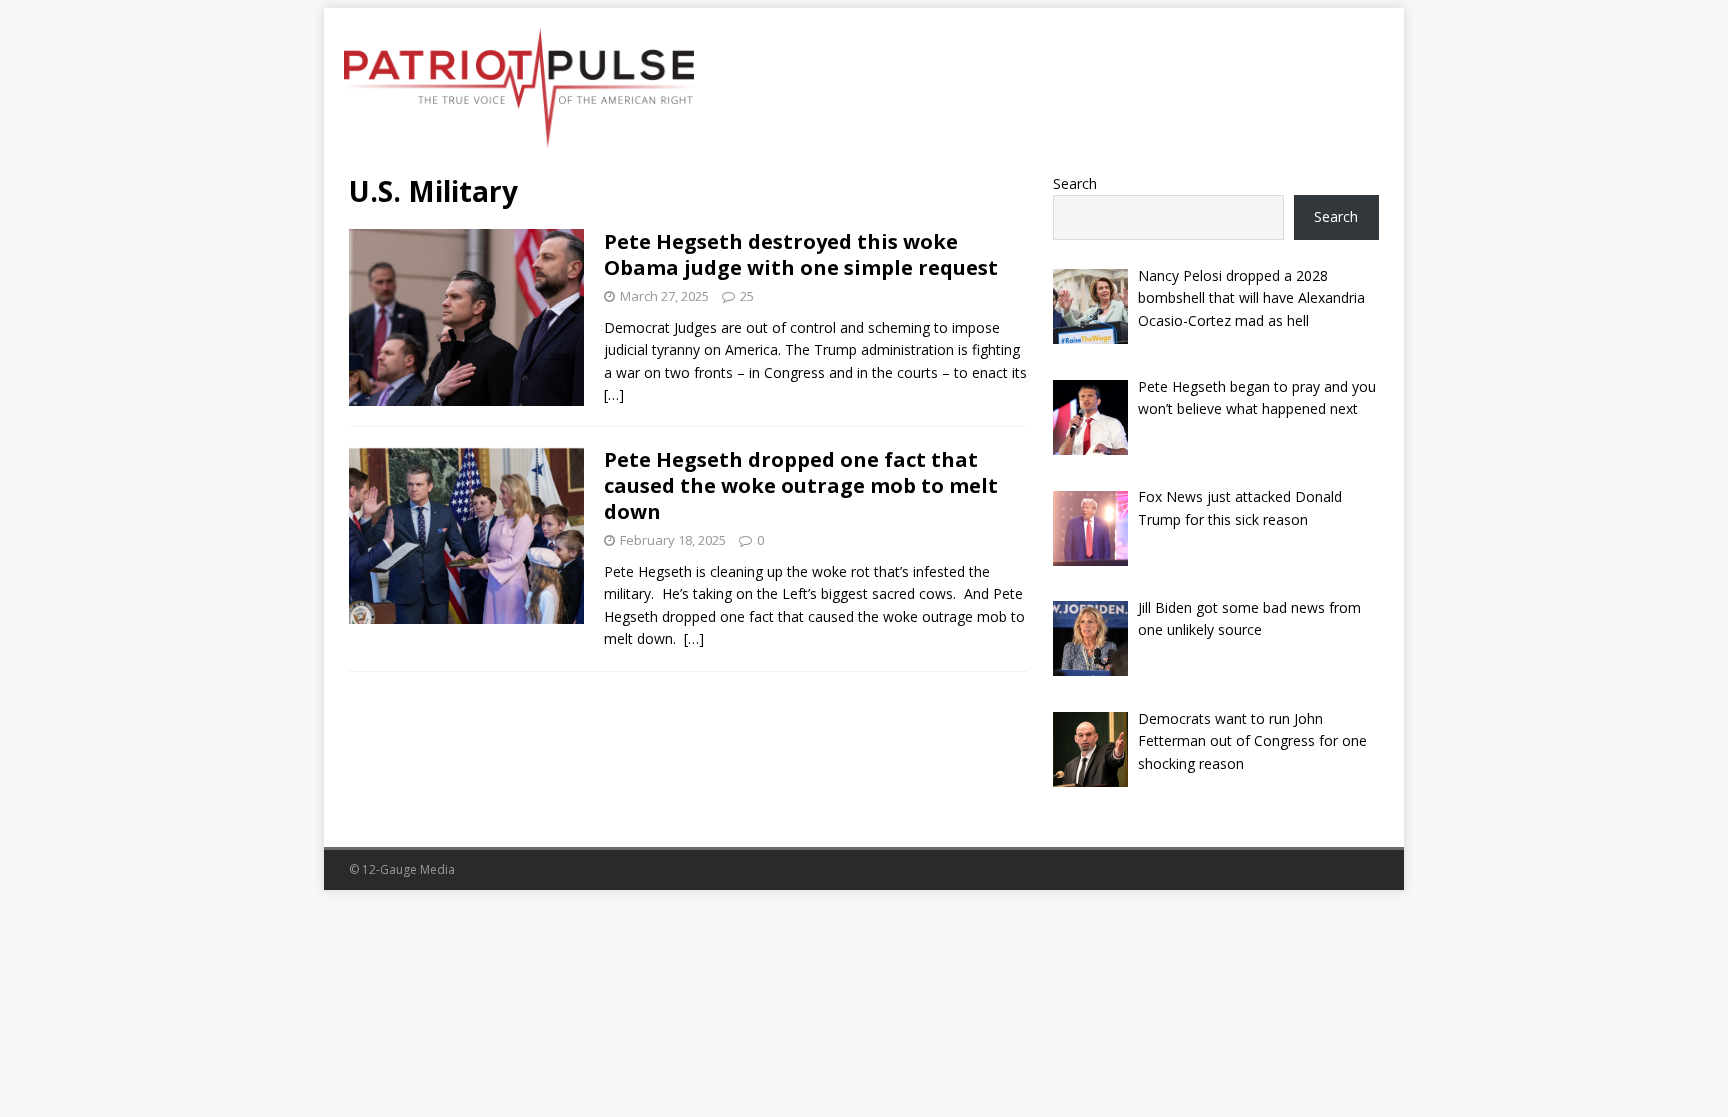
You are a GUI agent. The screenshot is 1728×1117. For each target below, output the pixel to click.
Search (1075, 183)
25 (747, 296)
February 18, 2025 (673, 540)
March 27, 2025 (664, 296)
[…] (614, 394)
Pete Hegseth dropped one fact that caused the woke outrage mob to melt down (801, 485)
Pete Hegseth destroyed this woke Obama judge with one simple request (801, 254)
